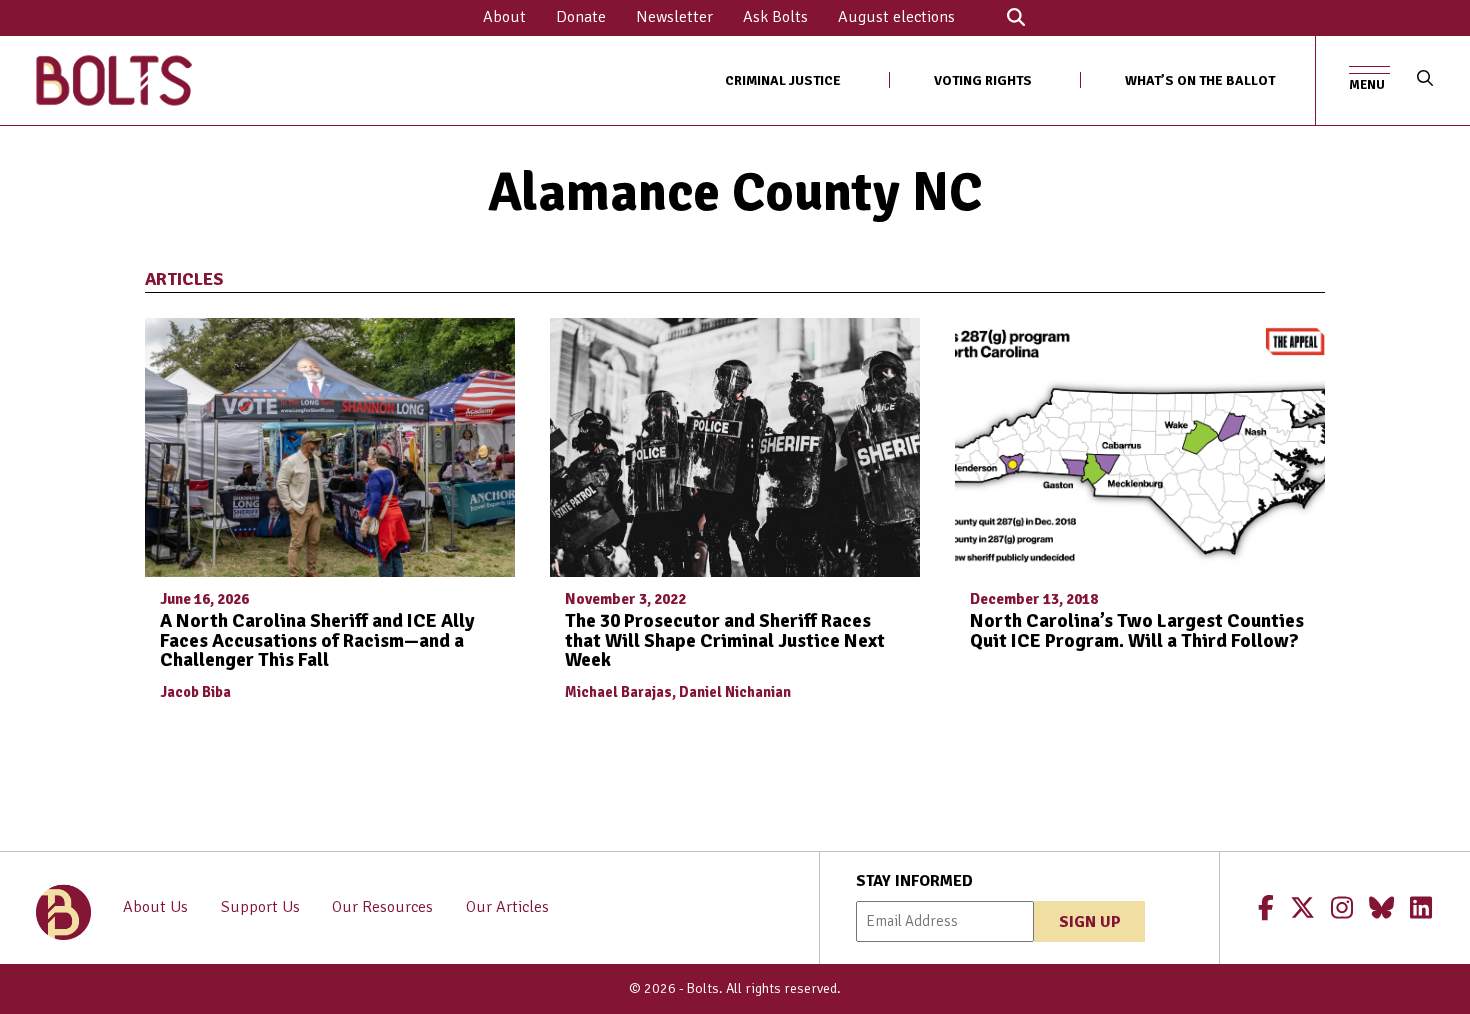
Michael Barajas (618, 692)
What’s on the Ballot (1200, 80)
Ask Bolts (775, 17)
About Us (155, 907)
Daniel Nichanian (735, 692)
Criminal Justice (783, 80)
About (504, 17)
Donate (581, 17)
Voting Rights (983, 80)
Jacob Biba (195, 692)
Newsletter (674, 17)
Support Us (260, 907)
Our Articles (507, 907)
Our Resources (382, 907)
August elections (896, 17)
